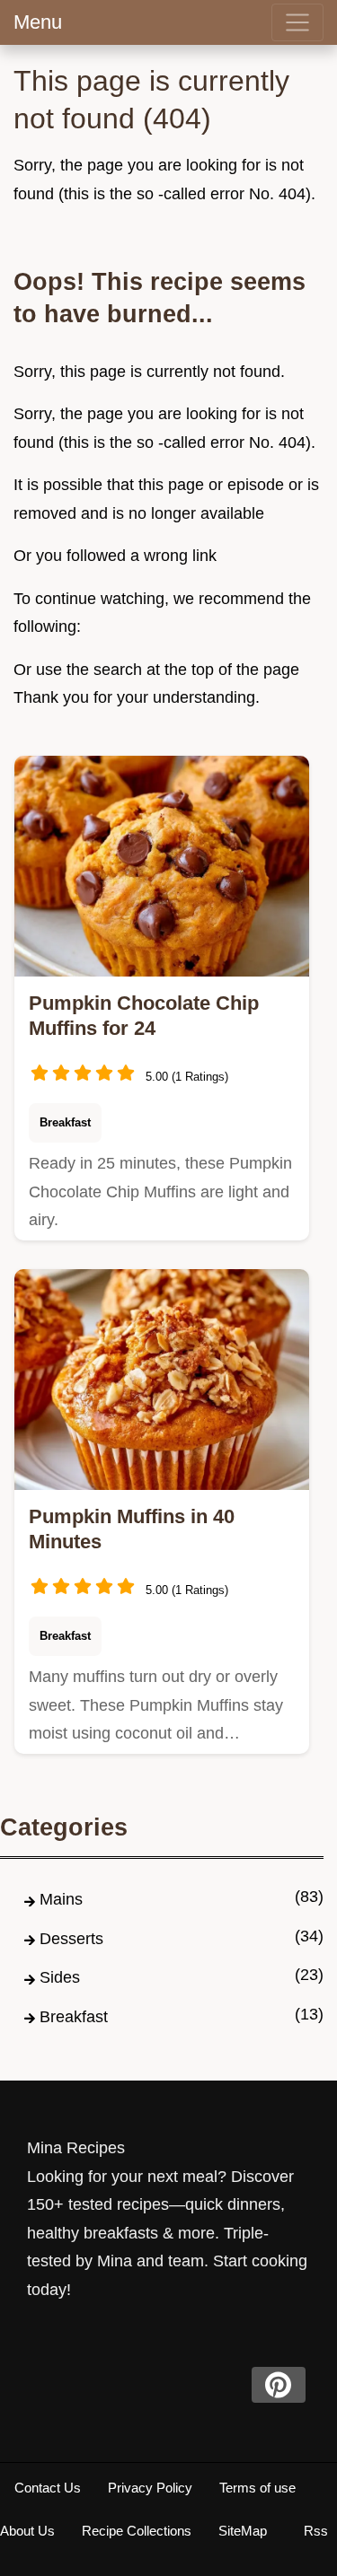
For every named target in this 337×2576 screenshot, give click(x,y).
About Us (27, 2531)
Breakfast (65, 1122)
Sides (60, 1977)
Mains (61, 1899)
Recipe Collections (137, 2531)
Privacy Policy (150, 2488)
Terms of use (257, 2488)
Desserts (71, 1939)
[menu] (297, 22)
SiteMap (243, 2531)
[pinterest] (279, 2385)
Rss (316, 2531)
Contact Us (48, 2488)
